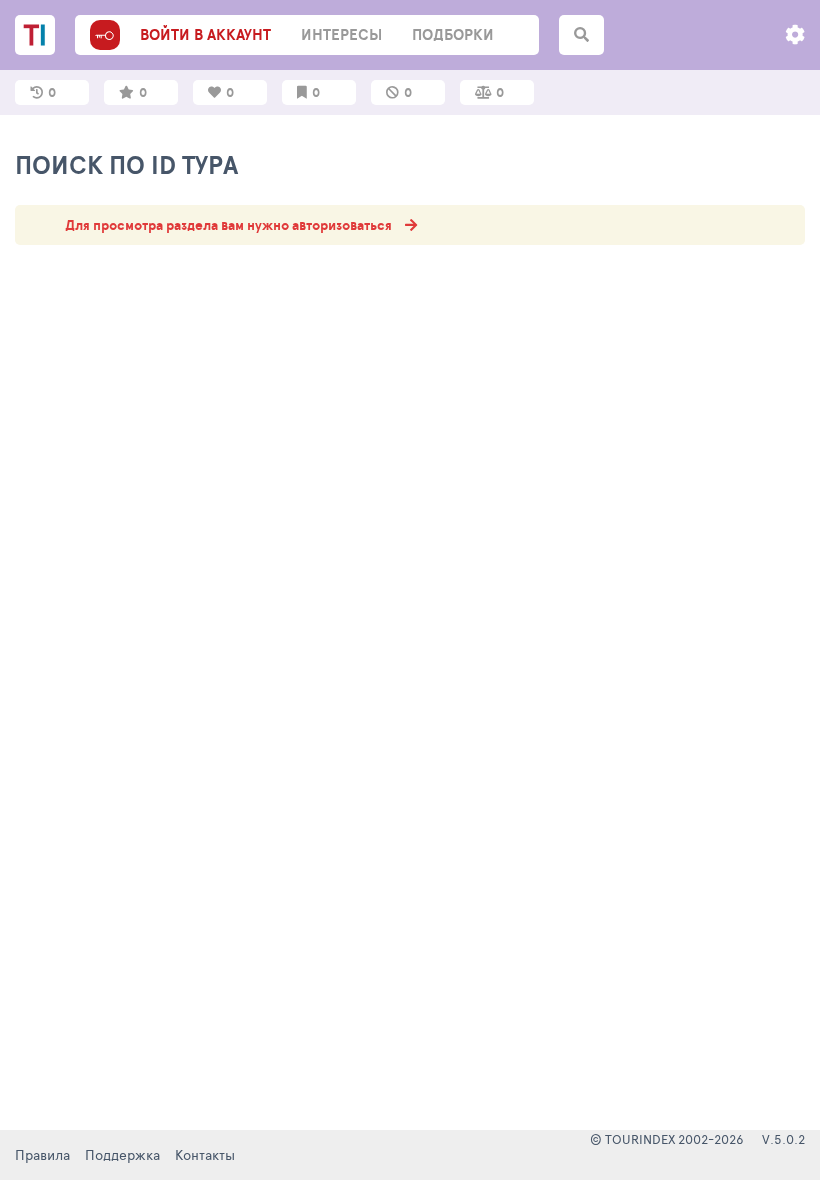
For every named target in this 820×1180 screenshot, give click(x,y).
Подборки (453, 34)
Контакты (205, 1154)
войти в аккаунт (205, 34)
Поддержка (122, 1154)
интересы (341, 34)
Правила (42, 1154)
